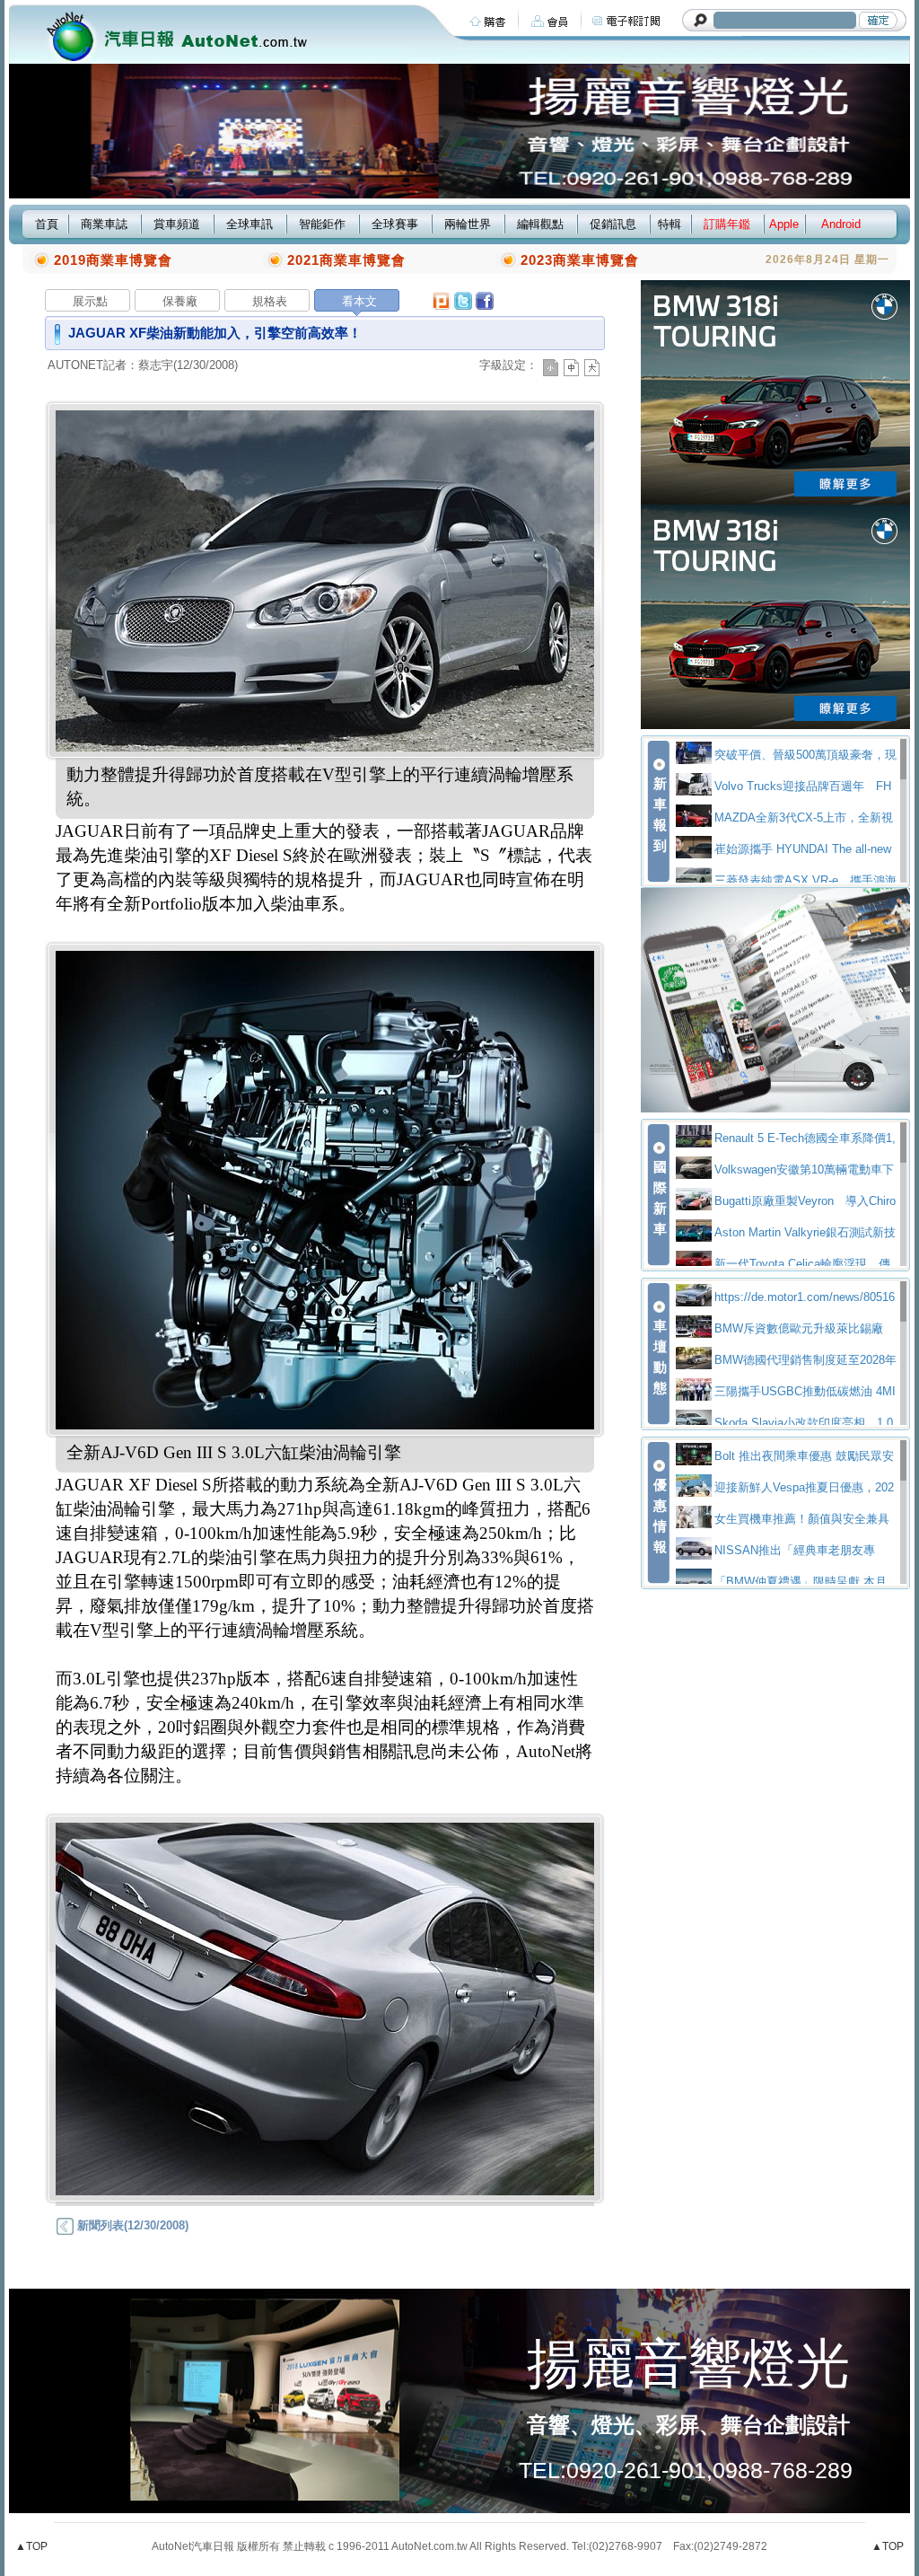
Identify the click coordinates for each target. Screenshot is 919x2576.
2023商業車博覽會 (580, 260)
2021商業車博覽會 (346, 260)
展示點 (90, 301)
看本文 (359, 301)
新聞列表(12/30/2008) (131, 2225)
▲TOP (31, 2546)
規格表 (270, 301)
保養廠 (180, 301)
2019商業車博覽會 (113, 260)
